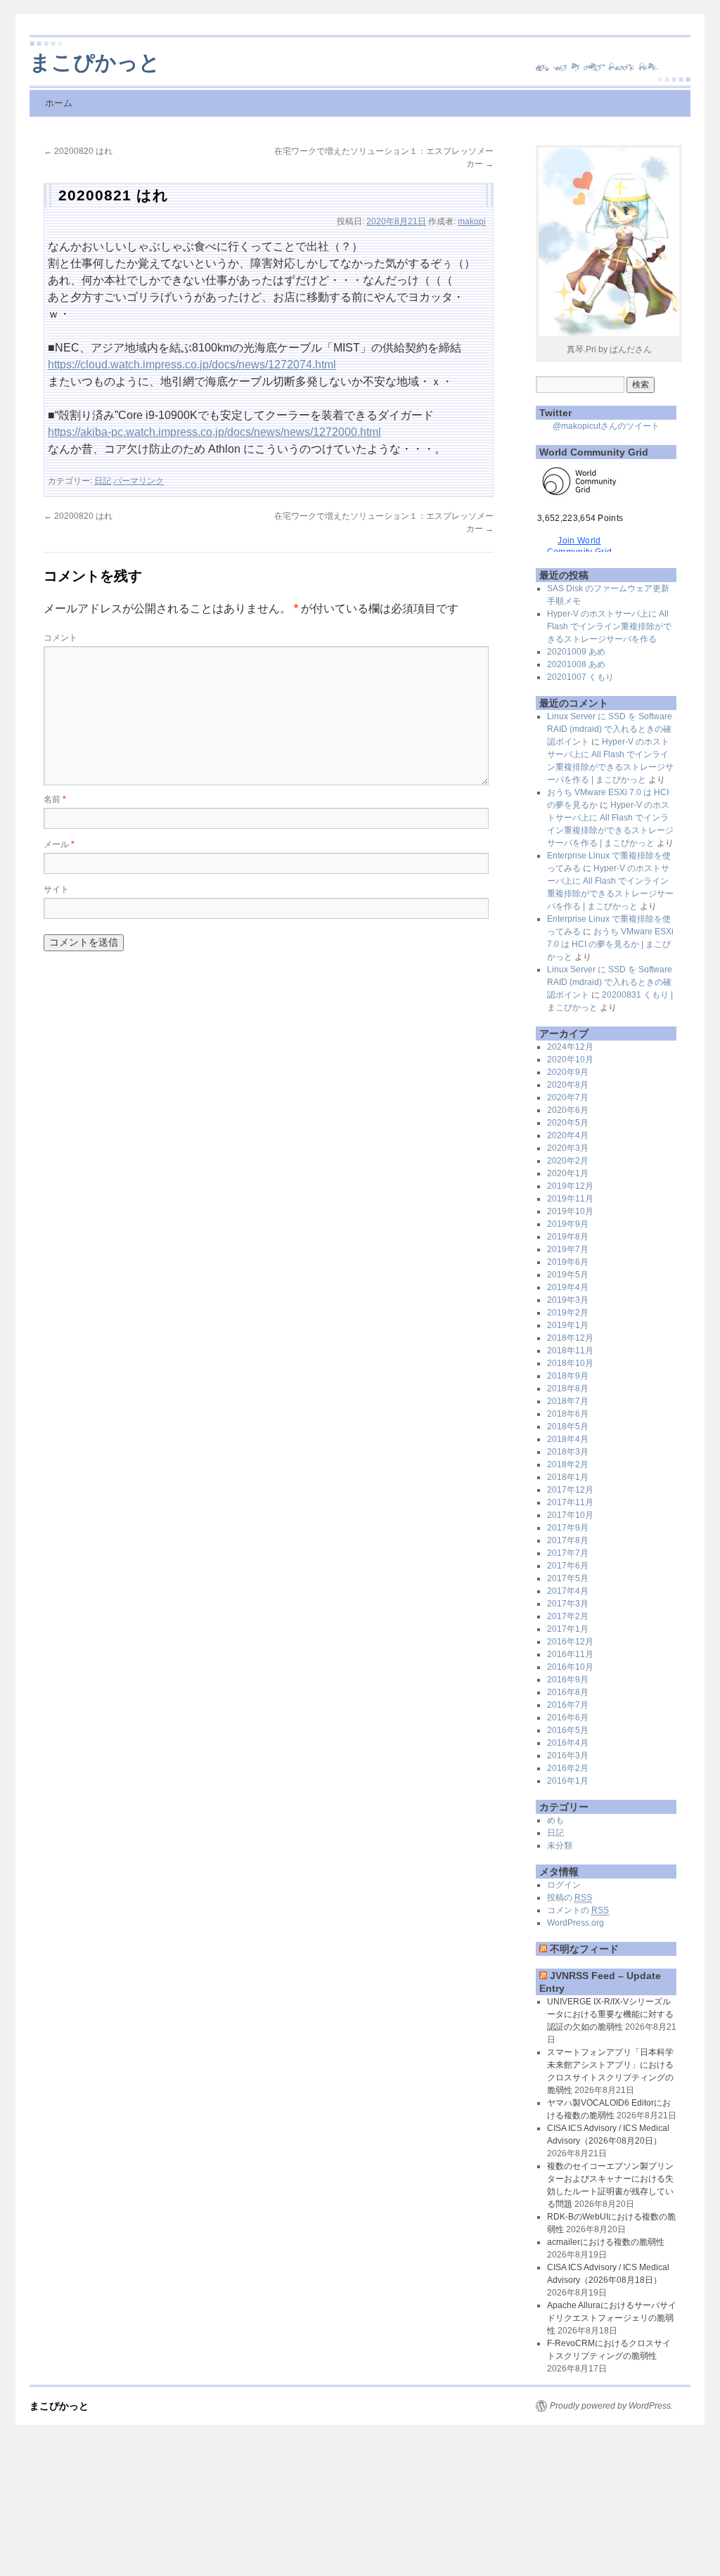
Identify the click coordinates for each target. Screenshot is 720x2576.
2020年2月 (568, 1161)
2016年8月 (568, 1692)
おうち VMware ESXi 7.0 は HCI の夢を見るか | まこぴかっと (610, 944)
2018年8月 (568, 1389)
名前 (55, 799)
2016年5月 (568, 1730)
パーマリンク (139, 481)
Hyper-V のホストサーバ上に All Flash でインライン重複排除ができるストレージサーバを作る (609, 626)
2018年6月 (568, 1414)
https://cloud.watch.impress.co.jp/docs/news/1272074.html (192, 365)
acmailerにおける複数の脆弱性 (606, 2242)
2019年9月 (568, 1224)
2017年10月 (570, 1515)
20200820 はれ (78, 151)
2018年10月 (570, 1363)
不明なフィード (584, 1949)
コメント (60, 638)
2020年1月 (568, 1173)
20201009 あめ (576, 652)
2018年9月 (568, 1376)
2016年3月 (568, 1756)
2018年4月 (568, 1439)
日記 (103, 481)
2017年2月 (568, 1616)
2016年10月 (570, 1667)
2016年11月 (570, 1654)
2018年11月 (570, 1351)
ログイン (564, 1885)
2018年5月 (568, 1427)
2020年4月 (568, 1135)
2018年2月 (568, 1464)
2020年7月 (568, 1097)
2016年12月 (570, 1642)
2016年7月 (568, 1705)
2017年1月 (568, 1629)
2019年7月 (568, 1249)
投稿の (570, 1898)
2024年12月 (570, 1047)
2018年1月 (568, 1477)
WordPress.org (576, 1923)
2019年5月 (568, 1275)
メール (59, 844)
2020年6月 (568, 1110)
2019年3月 (568, 1300)
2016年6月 (568, 1718)
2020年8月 (568, 1085)
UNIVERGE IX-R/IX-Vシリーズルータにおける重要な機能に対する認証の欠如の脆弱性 (610, 2014)
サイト (56, 889)
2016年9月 (568, 1680)
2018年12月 (570, 1338)
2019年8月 (568, 1237)
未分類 (560, 1846)
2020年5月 (568, 1123)
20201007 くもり (580, 677)
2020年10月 (570, 1060)
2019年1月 (568, 1325)
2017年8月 (568, 1540)
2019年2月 (568, 1313)
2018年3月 (568, 1452)
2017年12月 (570, 1490)
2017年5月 (568, 1578)
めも (555, 1820)
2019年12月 (570, 1186)
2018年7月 (568, 1401)
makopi (472, 221)
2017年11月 (570, 1502)
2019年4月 (568, 1287)
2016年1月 (568, 1781)
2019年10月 (570, 1211)
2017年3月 (568, 1604)
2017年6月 (568, 1566)
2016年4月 (568, 1743)
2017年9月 (568, 1528)
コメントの (578, 1910)
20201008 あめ (576, 664)
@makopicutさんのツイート (606, 426)
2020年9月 (568, 1072)
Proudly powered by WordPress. (611, 2406)
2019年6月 (568, 1262)
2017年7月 (568, 1553)
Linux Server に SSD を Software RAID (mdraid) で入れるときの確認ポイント (610, 729)
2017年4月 (568, 1591)
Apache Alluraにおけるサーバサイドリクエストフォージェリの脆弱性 (612, 2318)
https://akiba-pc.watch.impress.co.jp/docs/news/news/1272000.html (214, 432)
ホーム (59, 103)
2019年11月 (570, 1199)
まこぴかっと (95, 62)
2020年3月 (568, 1148)
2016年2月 (568, 1768)
